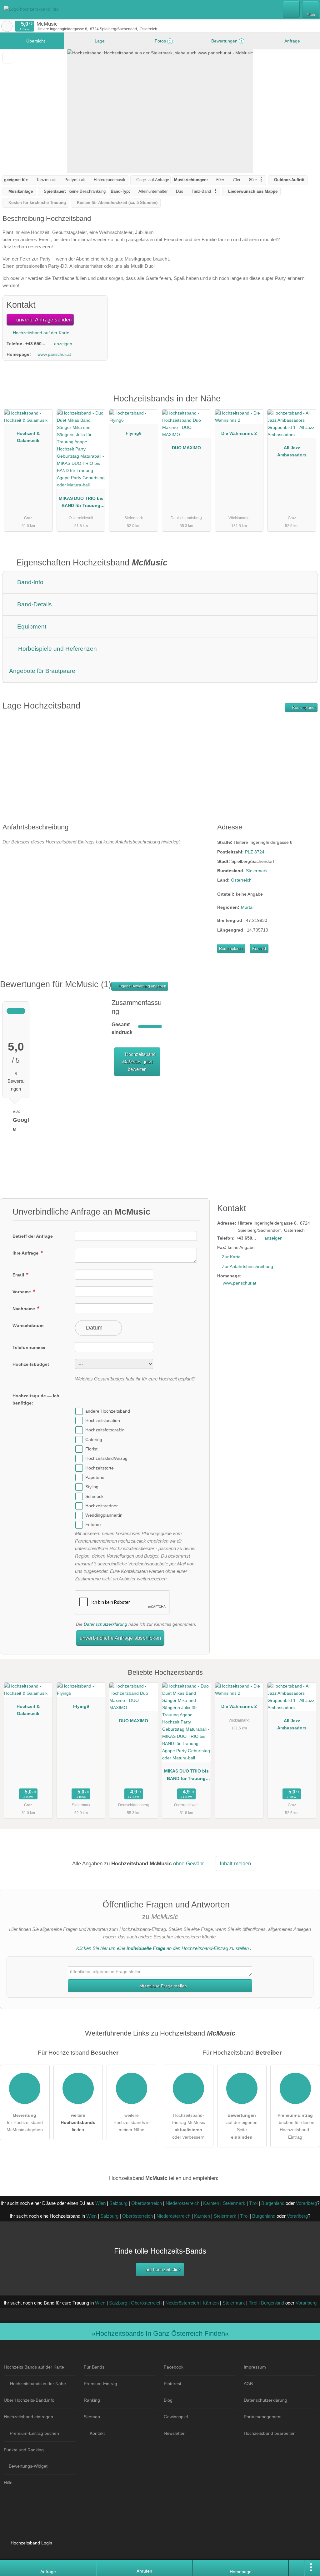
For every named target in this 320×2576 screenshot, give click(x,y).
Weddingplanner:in (104, 1515)
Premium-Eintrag (307, 405)
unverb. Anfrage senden (43, 320)
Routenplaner (303, 708)
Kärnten (211, 2203)
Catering (94, 1440)
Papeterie (95, 1477)
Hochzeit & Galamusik (28, 437)
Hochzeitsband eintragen (28, 2417)
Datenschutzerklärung (105, 1624)
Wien (100, 2203)
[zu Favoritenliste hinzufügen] (8, 58)
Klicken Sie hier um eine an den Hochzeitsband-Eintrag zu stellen (162, 1948)
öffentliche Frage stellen (162, 1986)
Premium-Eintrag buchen (34, 2433)
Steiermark (257, 871)
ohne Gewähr (189, 1863)
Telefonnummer (29, 1347)
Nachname (24, 1309)
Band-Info (30, 582)
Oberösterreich (147, 2203)
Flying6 (134, 433)
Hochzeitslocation (103, 1420)
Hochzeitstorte (100, 1468)
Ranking (92, 2400)
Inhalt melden (235, 1863)
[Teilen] (297, 2568)
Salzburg (118, 2203)
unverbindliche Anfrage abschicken (120, 1638)
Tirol (253, 2203)
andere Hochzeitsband (108, 1411)
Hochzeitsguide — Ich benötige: (36, 1399)
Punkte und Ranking (24, 2450)
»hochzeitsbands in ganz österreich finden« (160, 2333)
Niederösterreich (182, 2203)
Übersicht (35, 41)
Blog (168, 2400)
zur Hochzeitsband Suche (7, 26)
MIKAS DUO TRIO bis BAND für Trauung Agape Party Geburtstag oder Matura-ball (81, 503)
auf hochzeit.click (163, 2269)
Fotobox (93, 1525)
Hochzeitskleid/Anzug (106, 1459)
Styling (92, 1487)
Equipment (31, 627)
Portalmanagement (263, 2417)
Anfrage (292, 41)
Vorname (22, 1292)
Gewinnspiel (176, 2417)
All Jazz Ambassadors (292, 451)
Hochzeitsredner (102, 1506)
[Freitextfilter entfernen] (292, 9)
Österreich (241, 880)
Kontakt (259, 949)
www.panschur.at (54, 354)
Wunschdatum (28, 1325)
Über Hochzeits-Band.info (29, 2400)
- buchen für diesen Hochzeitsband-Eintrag (295, 2126)
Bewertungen (226, 41)
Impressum (255, 2367)
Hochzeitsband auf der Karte (40, 333)
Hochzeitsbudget (31, 1364)
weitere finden (78, 2122)
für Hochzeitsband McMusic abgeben (25, 2122)
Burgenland (273, 2203)
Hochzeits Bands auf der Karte (34, 2367)
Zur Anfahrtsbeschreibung (247, 1266)
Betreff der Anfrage (33, 1236)
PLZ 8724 (255, 852)
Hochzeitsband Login (31, 2543)
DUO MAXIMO (186, 448)
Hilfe (8, 2483)
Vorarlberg (306, 2203)
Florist (91, 1449)
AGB (248, 2384)
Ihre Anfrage (26, 1253)
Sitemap (92, 2417)
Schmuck (94, 1496)
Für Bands (94, 2367)
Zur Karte (231, 1257)
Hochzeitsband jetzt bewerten (139, 1062)
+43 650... (35, 344)
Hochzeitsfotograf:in (105, 1430)
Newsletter (174, 2433)
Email (19, 1275)
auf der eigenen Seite (242, 2126)
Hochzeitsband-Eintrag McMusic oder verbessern (189, 2126)
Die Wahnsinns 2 (239, 433)
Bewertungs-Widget (28, 2466)
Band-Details (34, 604)
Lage (99, 41)
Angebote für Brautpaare (42, 671)
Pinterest (172, 2384)
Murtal (247, 907)
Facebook (174, 2367)
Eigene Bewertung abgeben (142, 986)
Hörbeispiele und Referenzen (57, 649)
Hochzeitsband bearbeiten (270, 2433)
